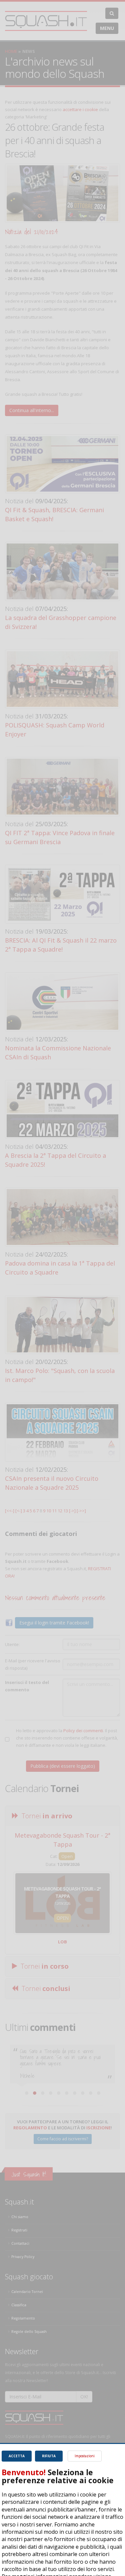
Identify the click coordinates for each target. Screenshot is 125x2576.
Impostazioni (85, 2456)
